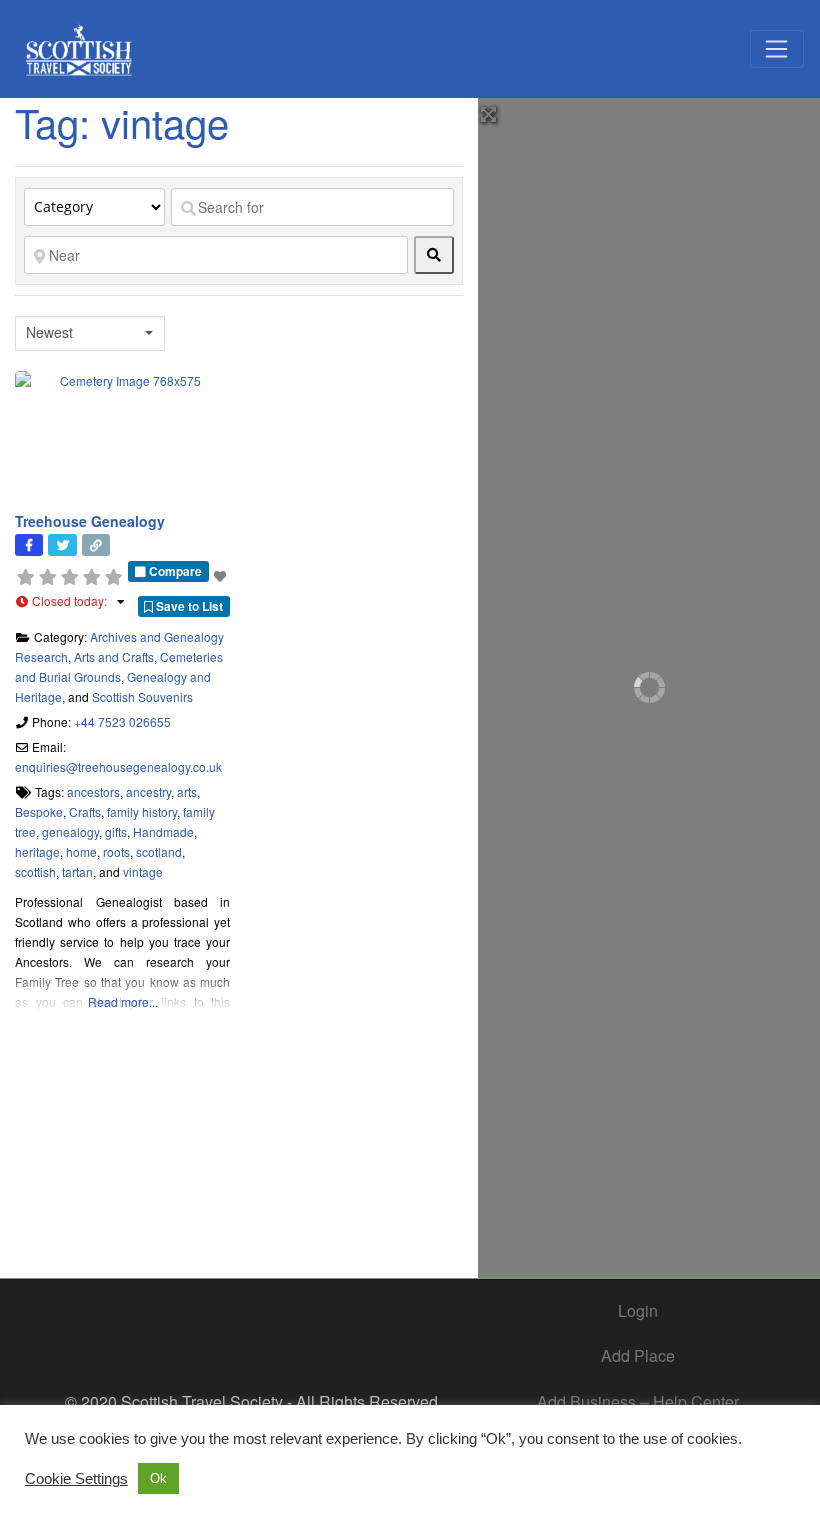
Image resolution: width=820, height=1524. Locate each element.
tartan (77, 871)
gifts (116, 831)
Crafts (85, 811)
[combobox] (90, 333)
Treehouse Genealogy (90, 521)
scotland (159, 851)
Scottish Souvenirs (142, 696)
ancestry (148, 791)
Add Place (638, 1355)
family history (142, 811)
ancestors (93, 791)
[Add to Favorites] (222, 575)
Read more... (123, 1001)
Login (638, 1310)
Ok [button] (158, 1478)
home (81, 851)
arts (187, 791)
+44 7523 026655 (122, 721)
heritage (37, 851)
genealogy (70, 831)
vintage (143, 871)
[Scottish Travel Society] (79, 45)
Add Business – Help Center (638, 1401)
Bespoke (39, 811)
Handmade (163, 831)
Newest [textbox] (49, 332)
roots (116, 851)
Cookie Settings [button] (76, 1479)
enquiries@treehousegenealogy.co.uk (118, 766)
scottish (35, 871)
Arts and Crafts (114, 656)
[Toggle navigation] (777, 49)
